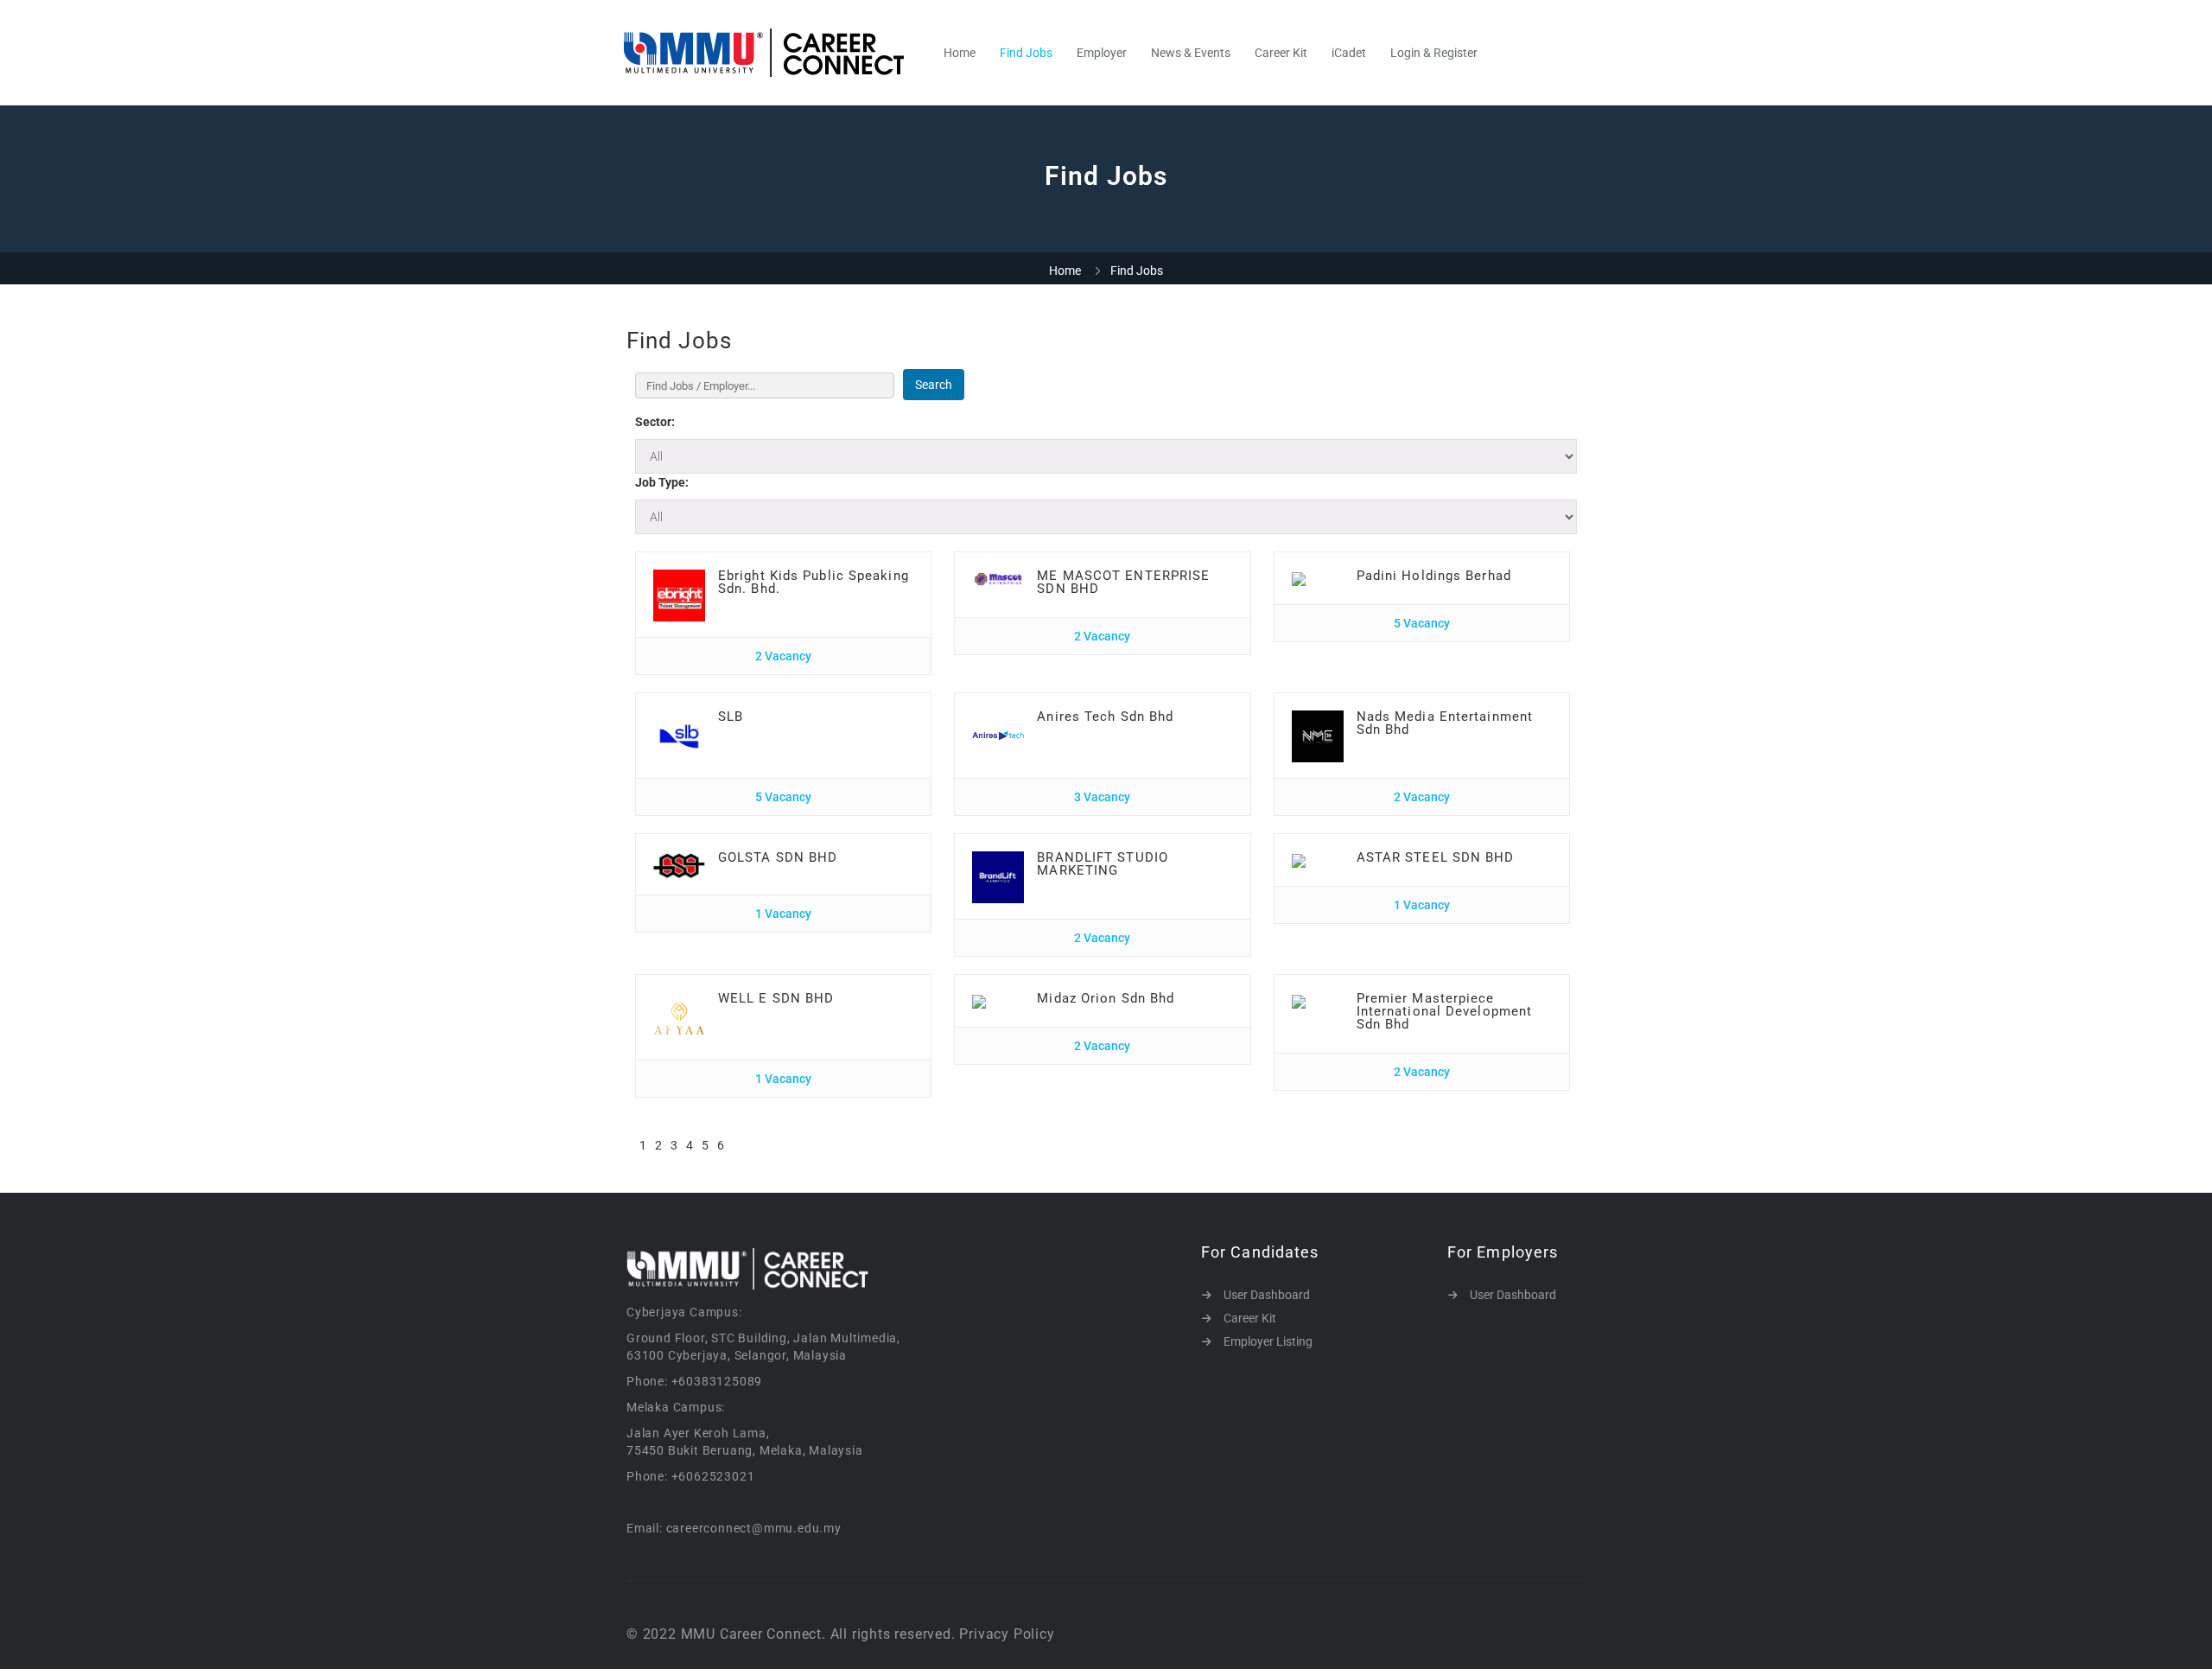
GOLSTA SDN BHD (778, 857)
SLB (731, 717)
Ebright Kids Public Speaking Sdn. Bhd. (814, 582)
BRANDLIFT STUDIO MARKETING (1103, 864)
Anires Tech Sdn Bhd (1105, 717)
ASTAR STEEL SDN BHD (1436, 857)
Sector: (655, 422)
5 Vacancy (1422, 623)
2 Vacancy (783, 656)
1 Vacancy (783, 914)
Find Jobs (1026, 53)
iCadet (1349, 53)
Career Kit (1281, 53)
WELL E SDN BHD (776, 998)
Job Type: (662, 482)
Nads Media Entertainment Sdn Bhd (1445, 723)
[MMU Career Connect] (773, 53)
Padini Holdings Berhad (1434, 576)
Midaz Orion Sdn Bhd (1106, 998)
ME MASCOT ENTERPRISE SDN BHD (1123, 582)
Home (960, 53)
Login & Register (1434, 53)
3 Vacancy (1102, 797)
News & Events (1191, 53)
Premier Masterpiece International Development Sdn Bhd (1445, 1011)
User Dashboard (1267, 1295)
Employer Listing (1268, 1341)
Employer (1102, 53)
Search (934, 385)
